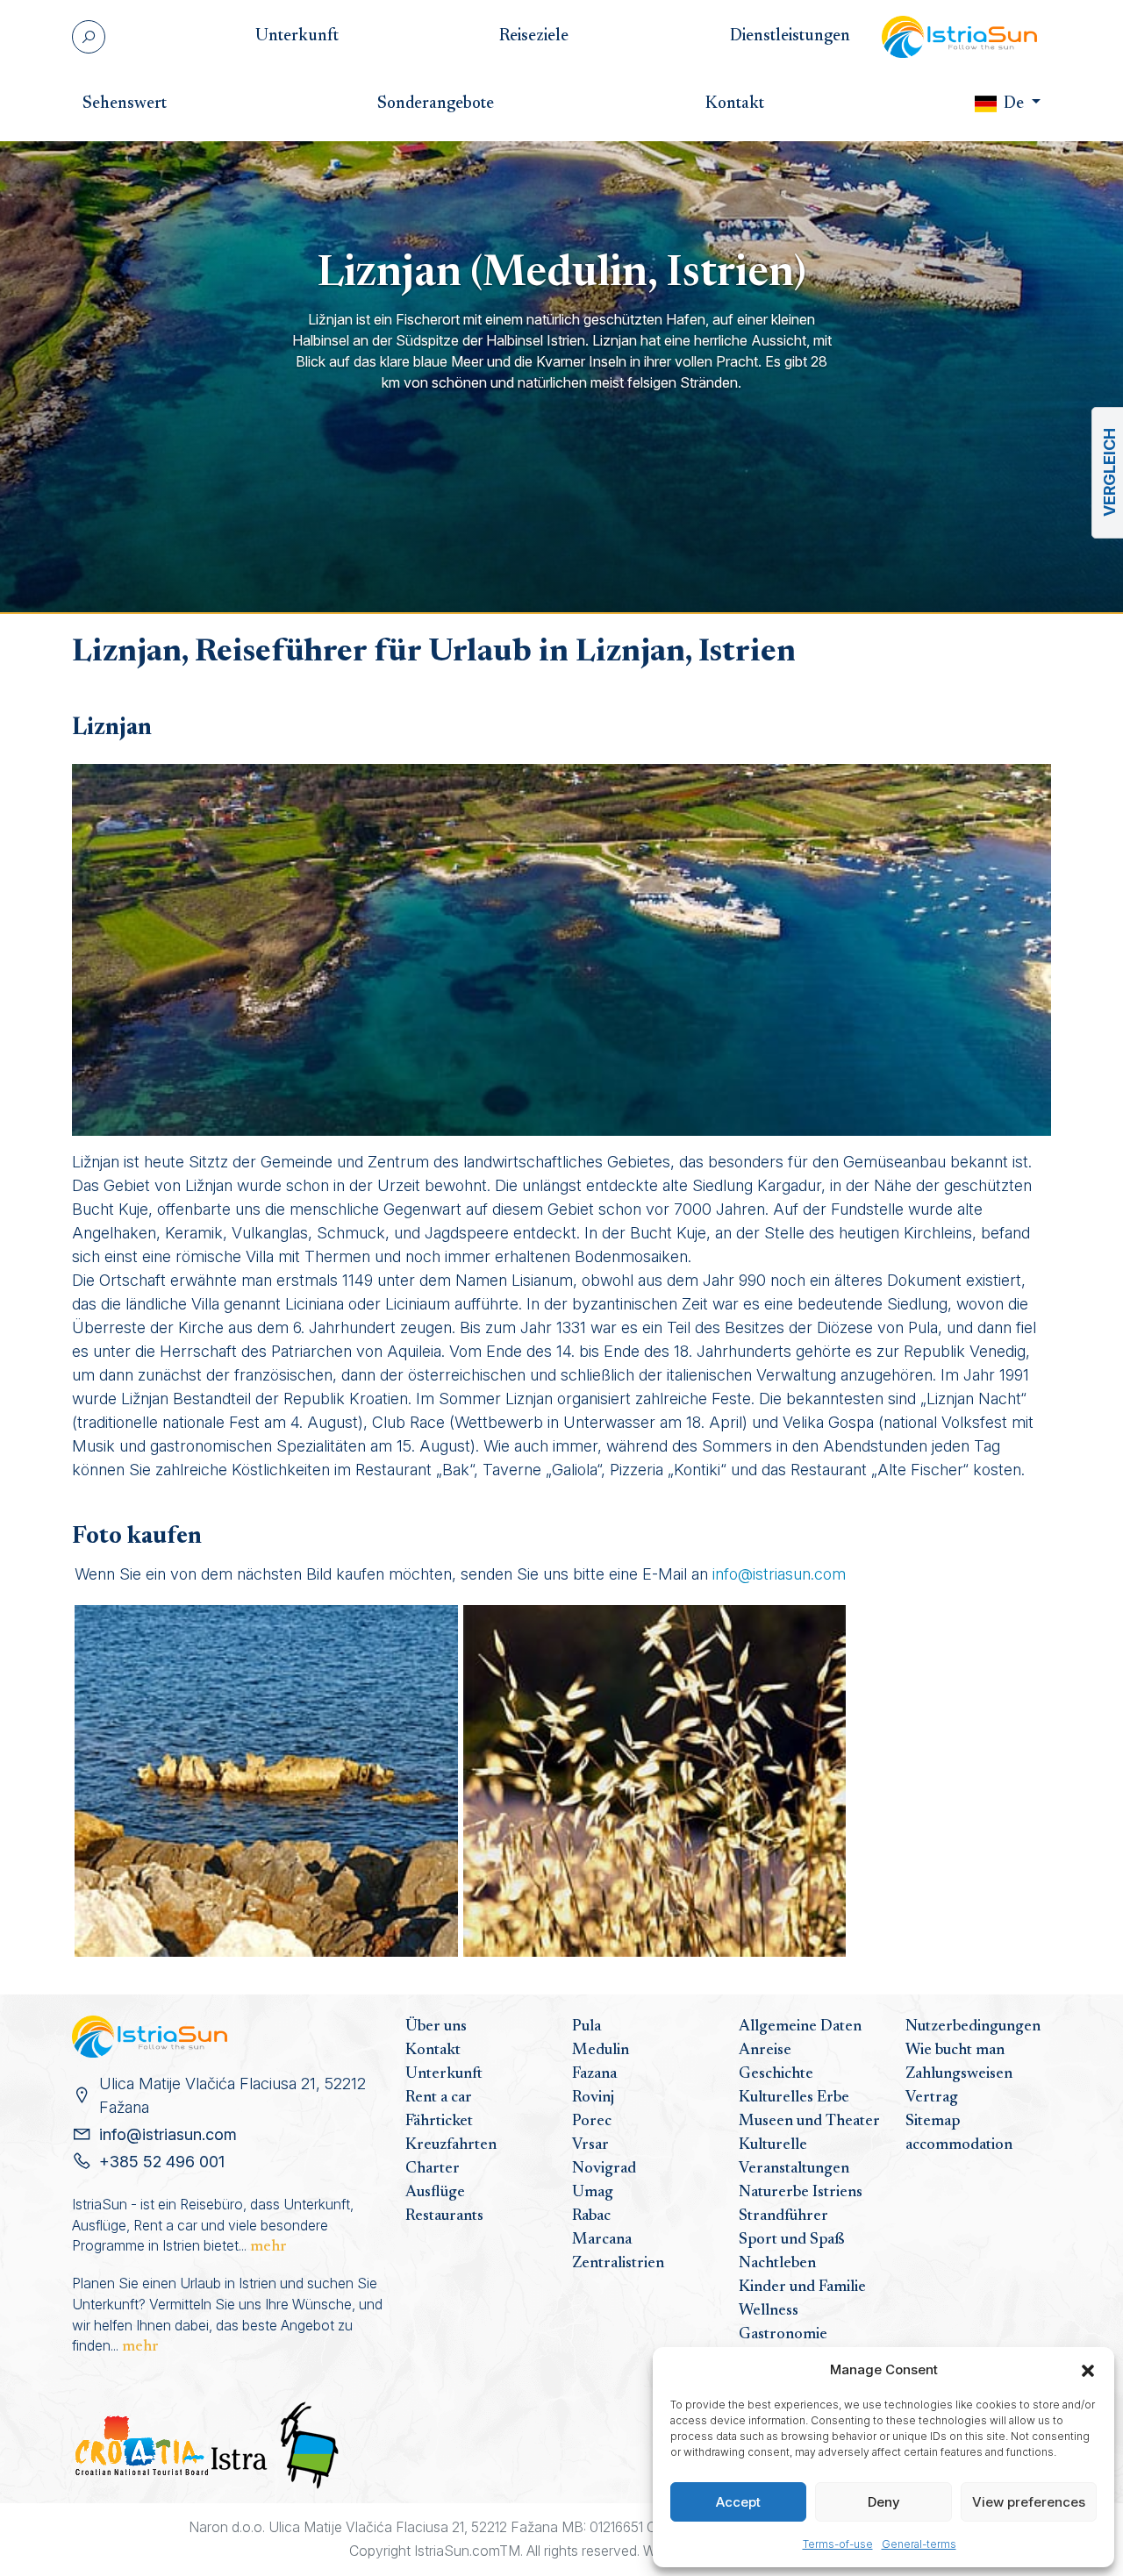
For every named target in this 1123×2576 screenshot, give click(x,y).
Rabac (591, 2216)
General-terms (919, 2544)
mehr (268, 2247)
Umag (593, 2193)
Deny (884, 2502)
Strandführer (783, 2216)
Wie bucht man (955, 2051)
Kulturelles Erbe (794, 2098)
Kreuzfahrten (451, 2145)
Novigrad (604, 2169)
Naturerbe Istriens (801, 2193)
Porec (592, 2122)
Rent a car (439, 2098)
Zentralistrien (618, 2264)
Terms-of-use (838, 2544)
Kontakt (433, 2051)
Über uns (436, 2027)
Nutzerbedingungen (973, 2027)
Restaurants (444, 2216)
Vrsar (590, 2145)
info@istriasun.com (779, 1574)
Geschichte (776, 2074)
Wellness (769, 2311)
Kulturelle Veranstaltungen (794, 2157)
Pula (587, 2027)
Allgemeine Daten (800, 2027)
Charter (433, 2169)
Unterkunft (444, 2074)
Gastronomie (783, 2335)
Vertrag (932, 2098)
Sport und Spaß (792, 2240)
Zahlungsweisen (959, 2074)
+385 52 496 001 (162, 2162)
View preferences (1029, 2502)
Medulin (601, 2051)
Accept (738, 2502)
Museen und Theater (809, 2122)
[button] (1088, 2370)
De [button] (1014, 104)
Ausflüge (435, 2193)
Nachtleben (777, 2264)
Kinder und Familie (802, 2287)
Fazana (594, 2074)
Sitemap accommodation (959, 2134)
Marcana (602, 2240)
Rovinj (593, 2098)
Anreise (765, 2051)
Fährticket (439, 2122)
